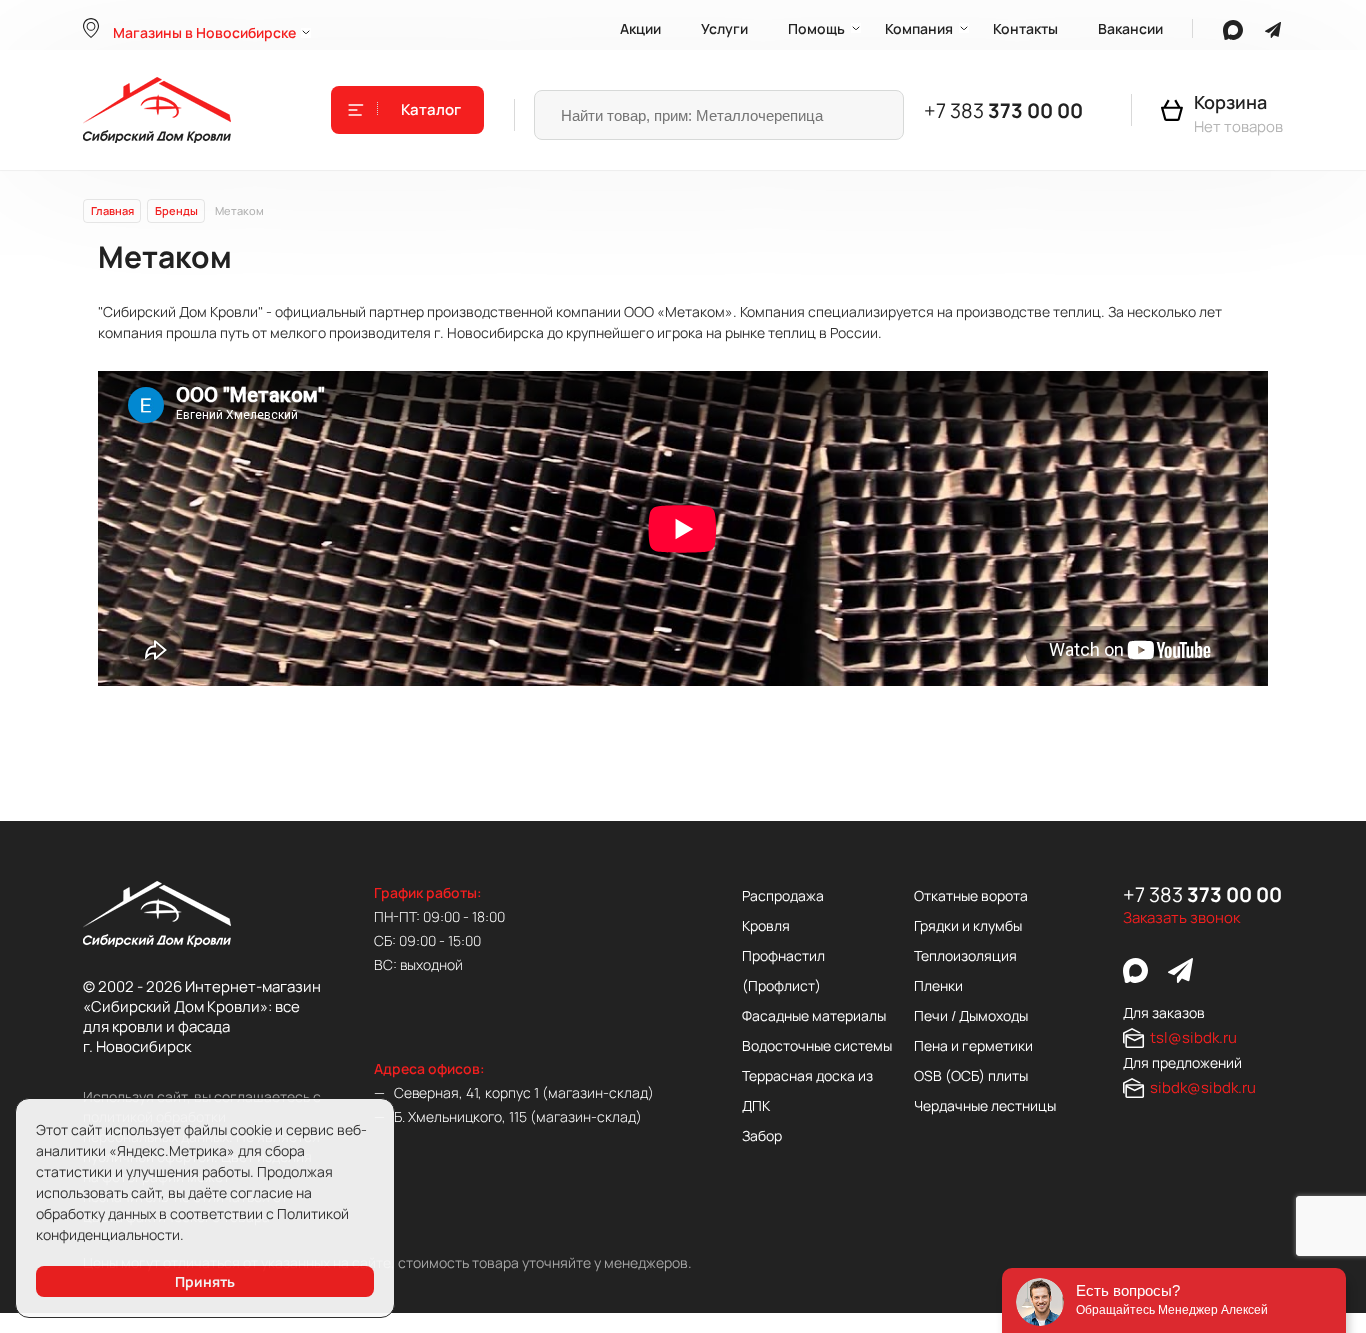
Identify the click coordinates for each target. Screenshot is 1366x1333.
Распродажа (783, 895)
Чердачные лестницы (985, 1105)
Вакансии (1130, 28)
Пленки (938, 985)
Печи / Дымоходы (971, 1015)
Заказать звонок (1181, 918)
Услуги (724, 28)
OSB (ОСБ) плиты (971, 1075)
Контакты (1025, 28)
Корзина (1230, 102)
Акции (640, 28)
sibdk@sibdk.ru (1203, 1087)
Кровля (766, 925)
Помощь (816, 28)
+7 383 (1003, 110)
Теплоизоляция (965, 955)
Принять (205, 1281)
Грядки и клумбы (968, 925)
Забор (762, 1135)
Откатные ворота (971, 895)
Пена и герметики (973, 1045)
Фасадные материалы (814, 1015)
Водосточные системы (817, 1045)
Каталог (431, 110)
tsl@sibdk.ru (1193, 1037)
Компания (919, 28)
